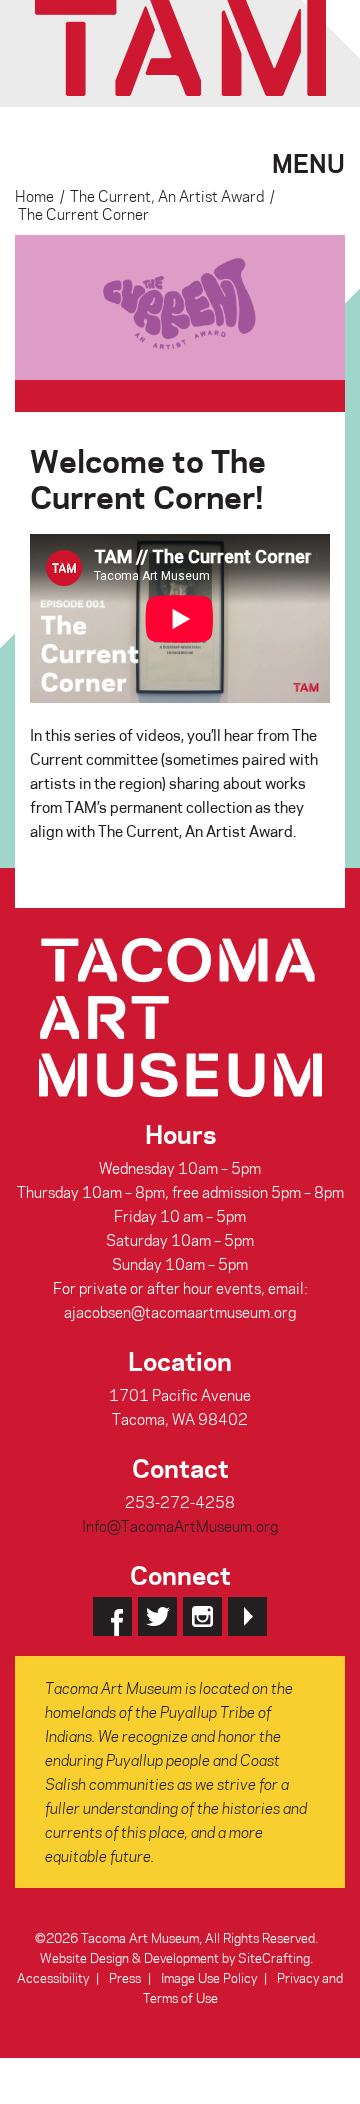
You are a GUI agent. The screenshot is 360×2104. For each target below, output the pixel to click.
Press (125, 1977)
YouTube (247, 1616)
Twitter (157, 1616)
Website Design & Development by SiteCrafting (175, 1957)
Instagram (202, 1616)
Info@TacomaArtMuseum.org (180, 1526)
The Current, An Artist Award (167, 196)
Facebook (112, 1616)
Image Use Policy (209, 1977)
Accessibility (53, 1977)
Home (34, 196)
